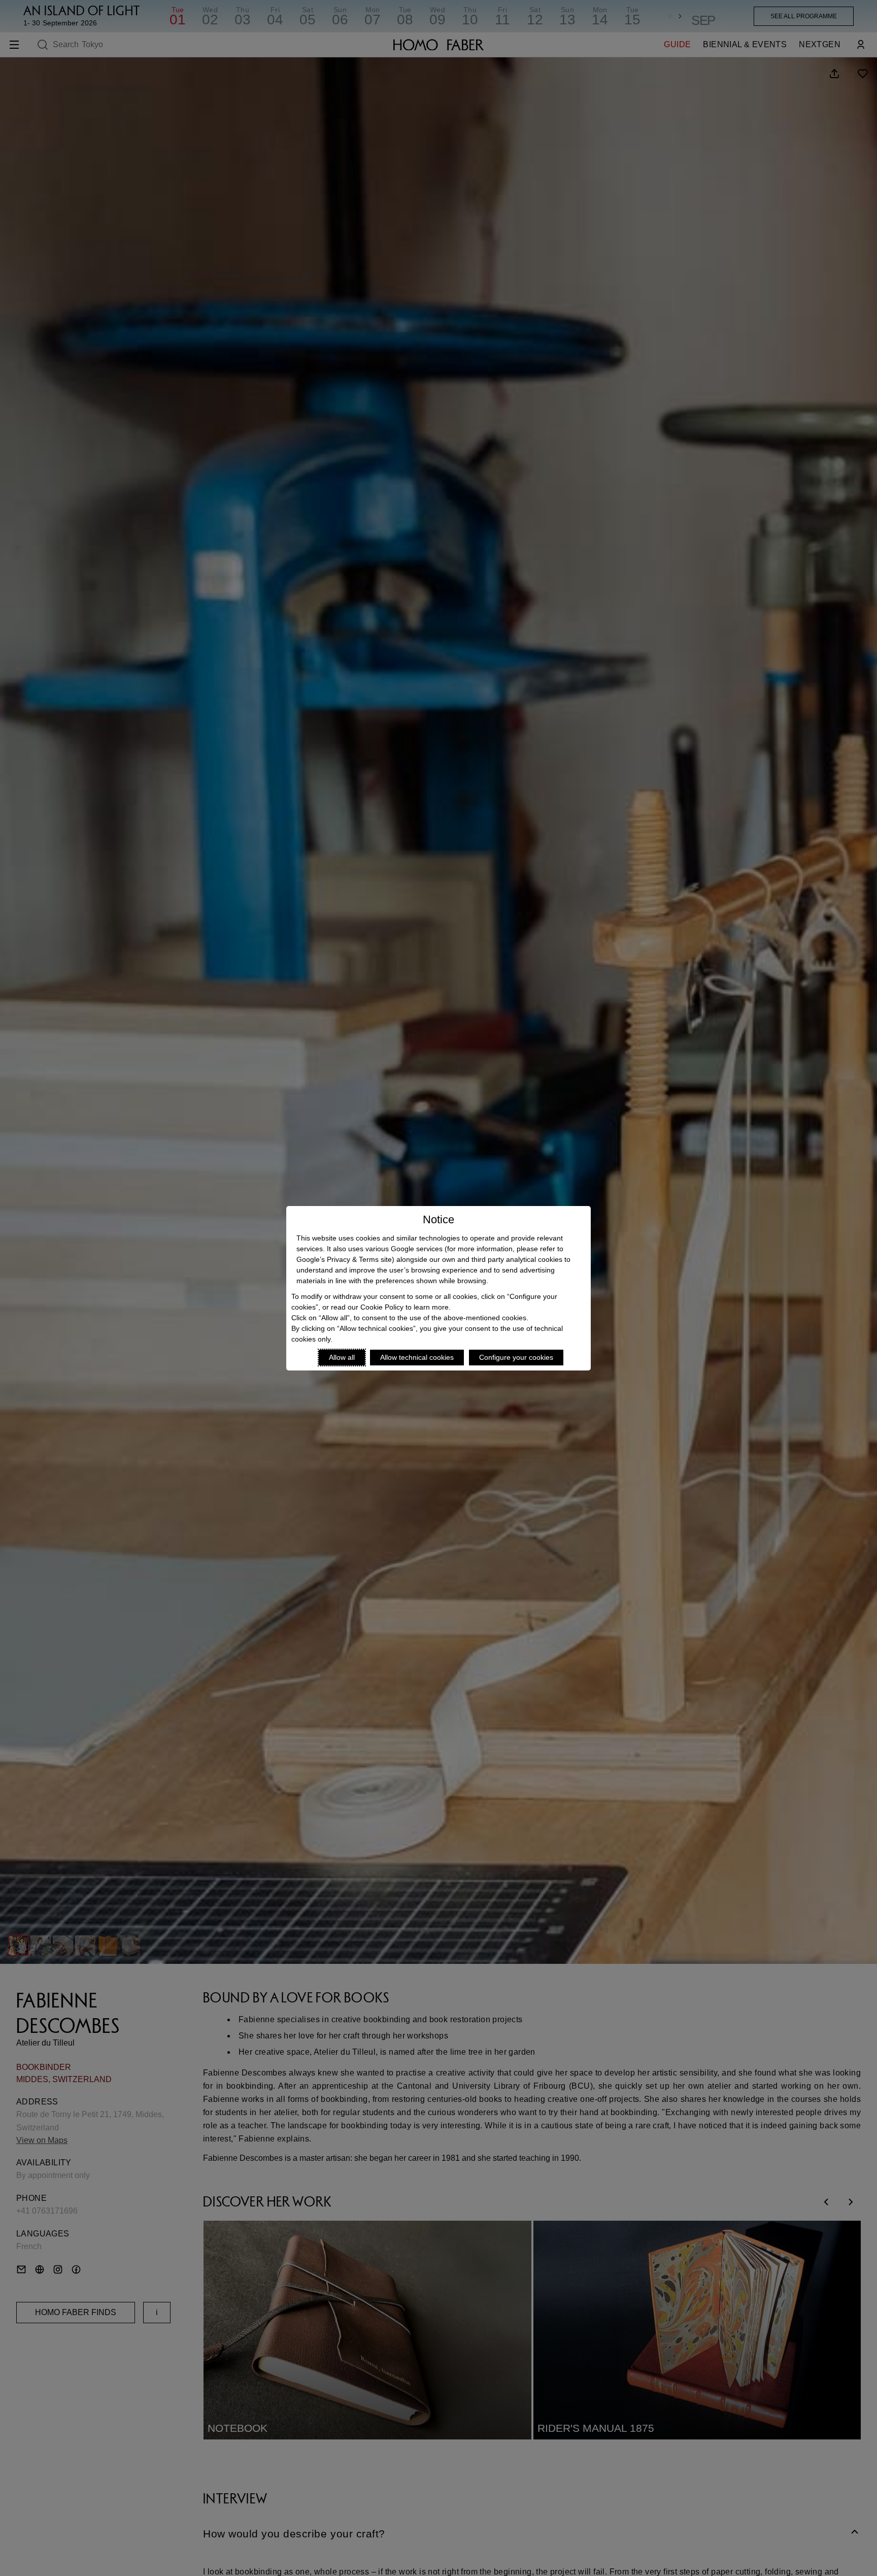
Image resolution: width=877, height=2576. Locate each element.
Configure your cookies (516, 1357)
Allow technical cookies (417, 1357)
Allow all (342, 1357)
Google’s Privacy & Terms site (344, 1259)
